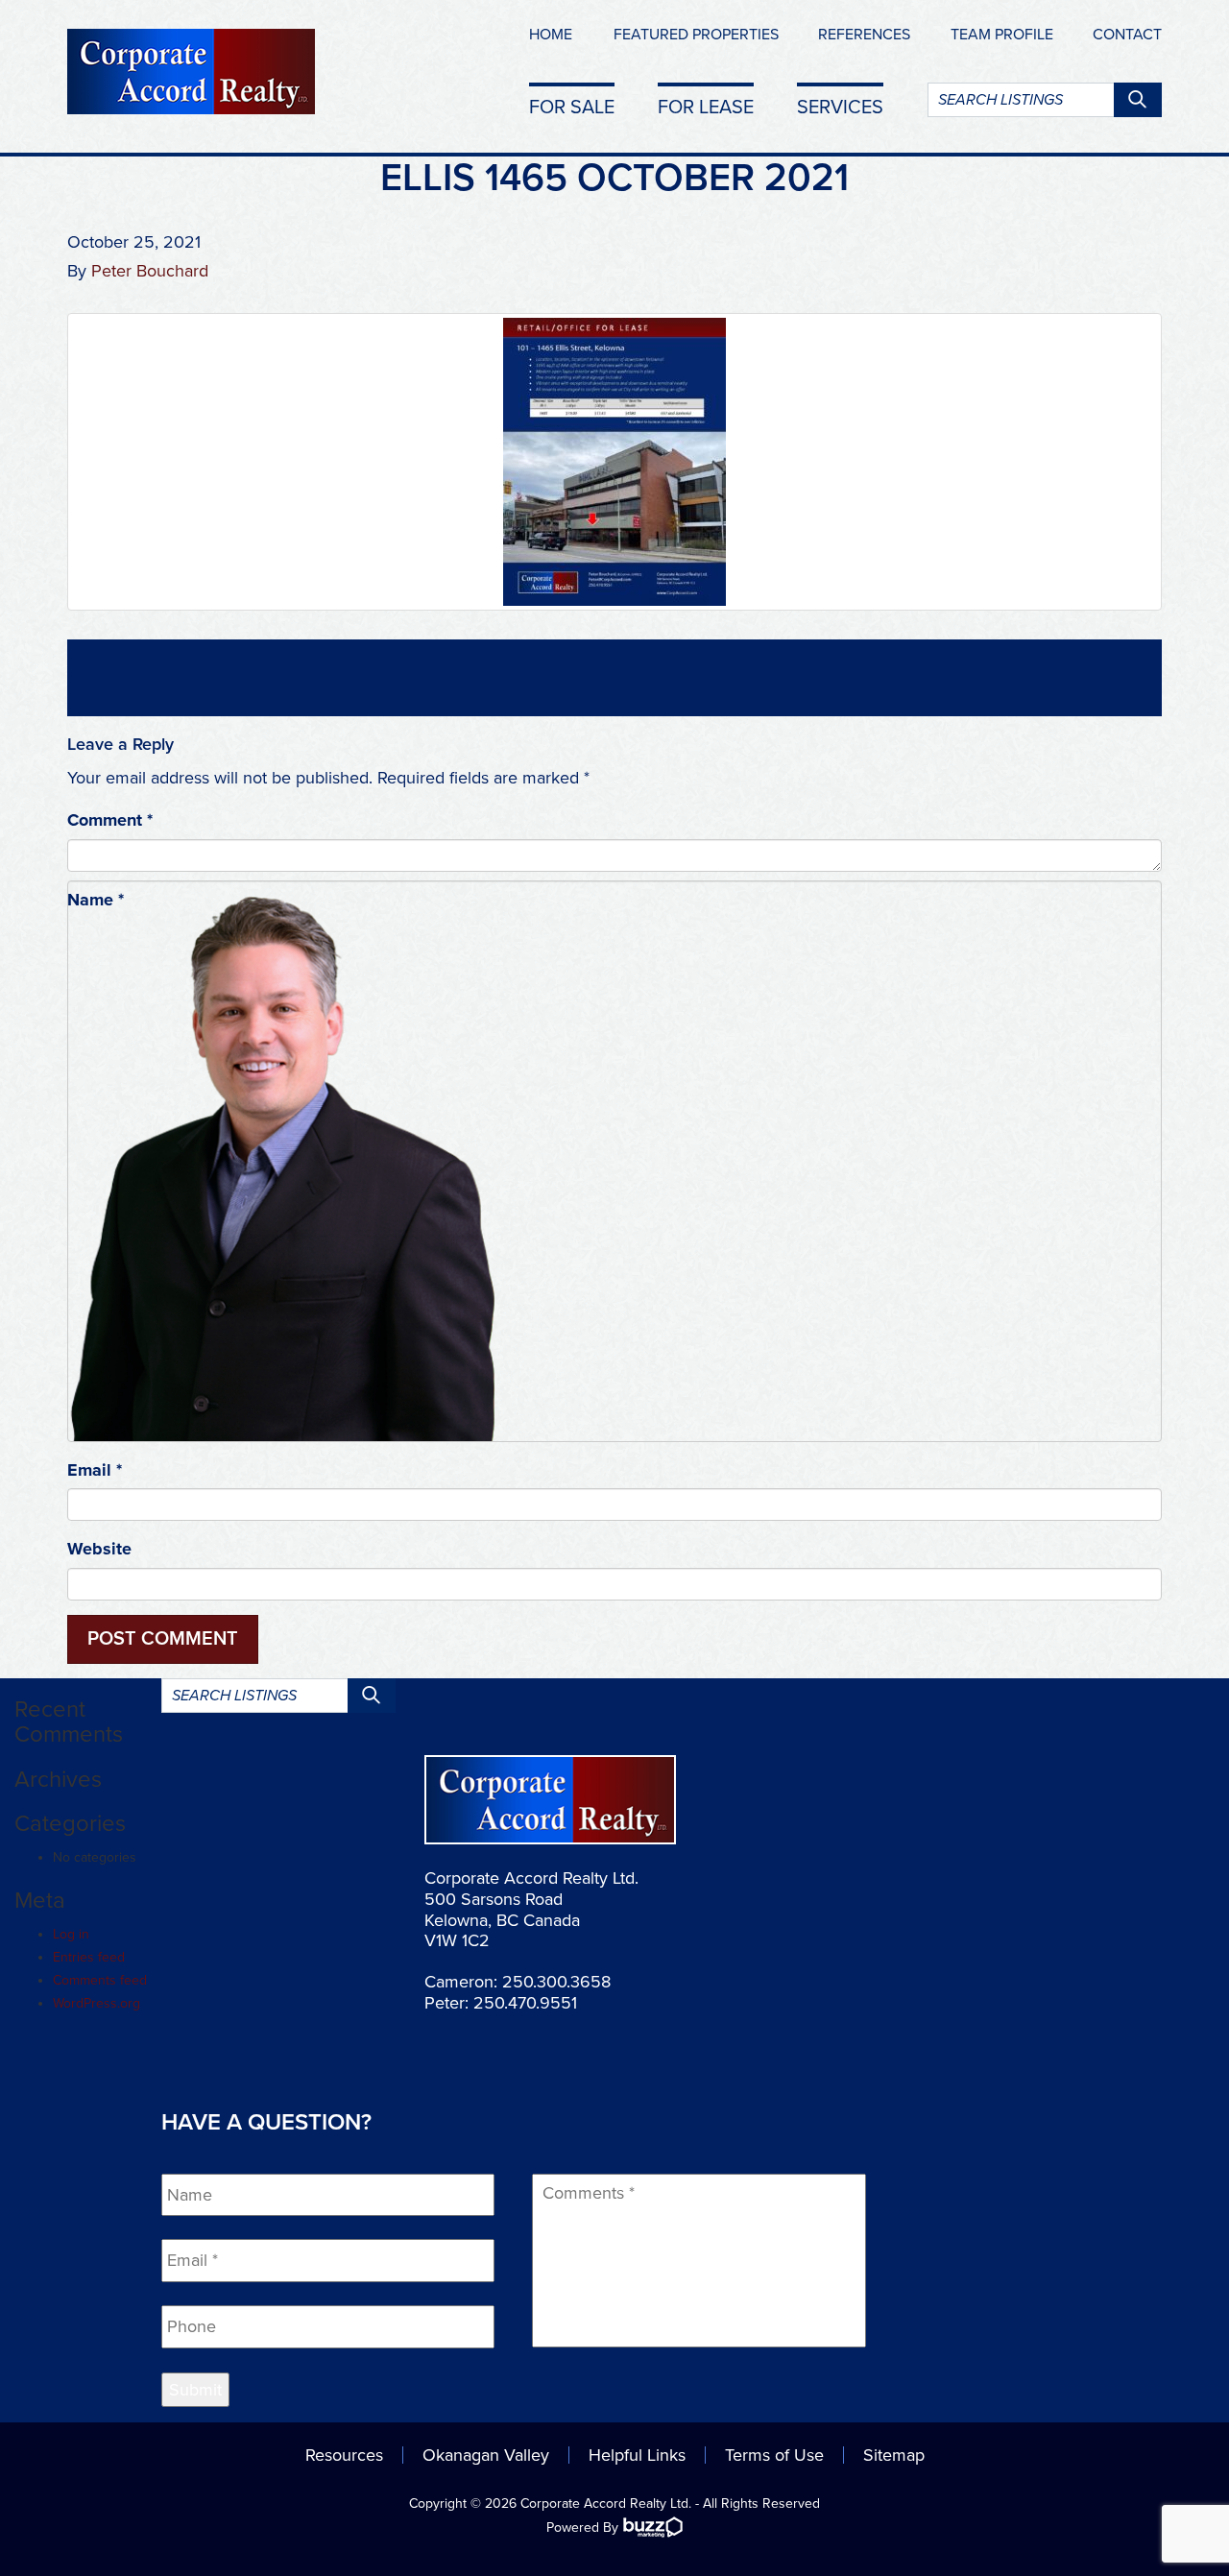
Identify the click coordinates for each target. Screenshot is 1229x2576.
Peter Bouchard (150, 271)
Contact (1127, 35)
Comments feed (100, 1980)
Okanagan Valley (486, 2455)
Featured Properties (696, 35)
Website (99, 1549)
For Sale (572, 107)
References (864, 35)
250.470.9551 (525, 2003)
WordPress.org (96, 2003)
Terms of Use (774, 2455)
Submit (195, 2390)
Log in (71, 1934)
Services (840, 107)
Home (551, 35)
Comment (110, 820)
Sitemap (894, 2455)
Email (95, 1470)
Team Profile (1002, 35)
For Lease (706, 107)
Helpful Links (637, 2455)
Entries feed (89, 1957)
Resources (344, 2455)
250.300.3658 (556, 1982)
